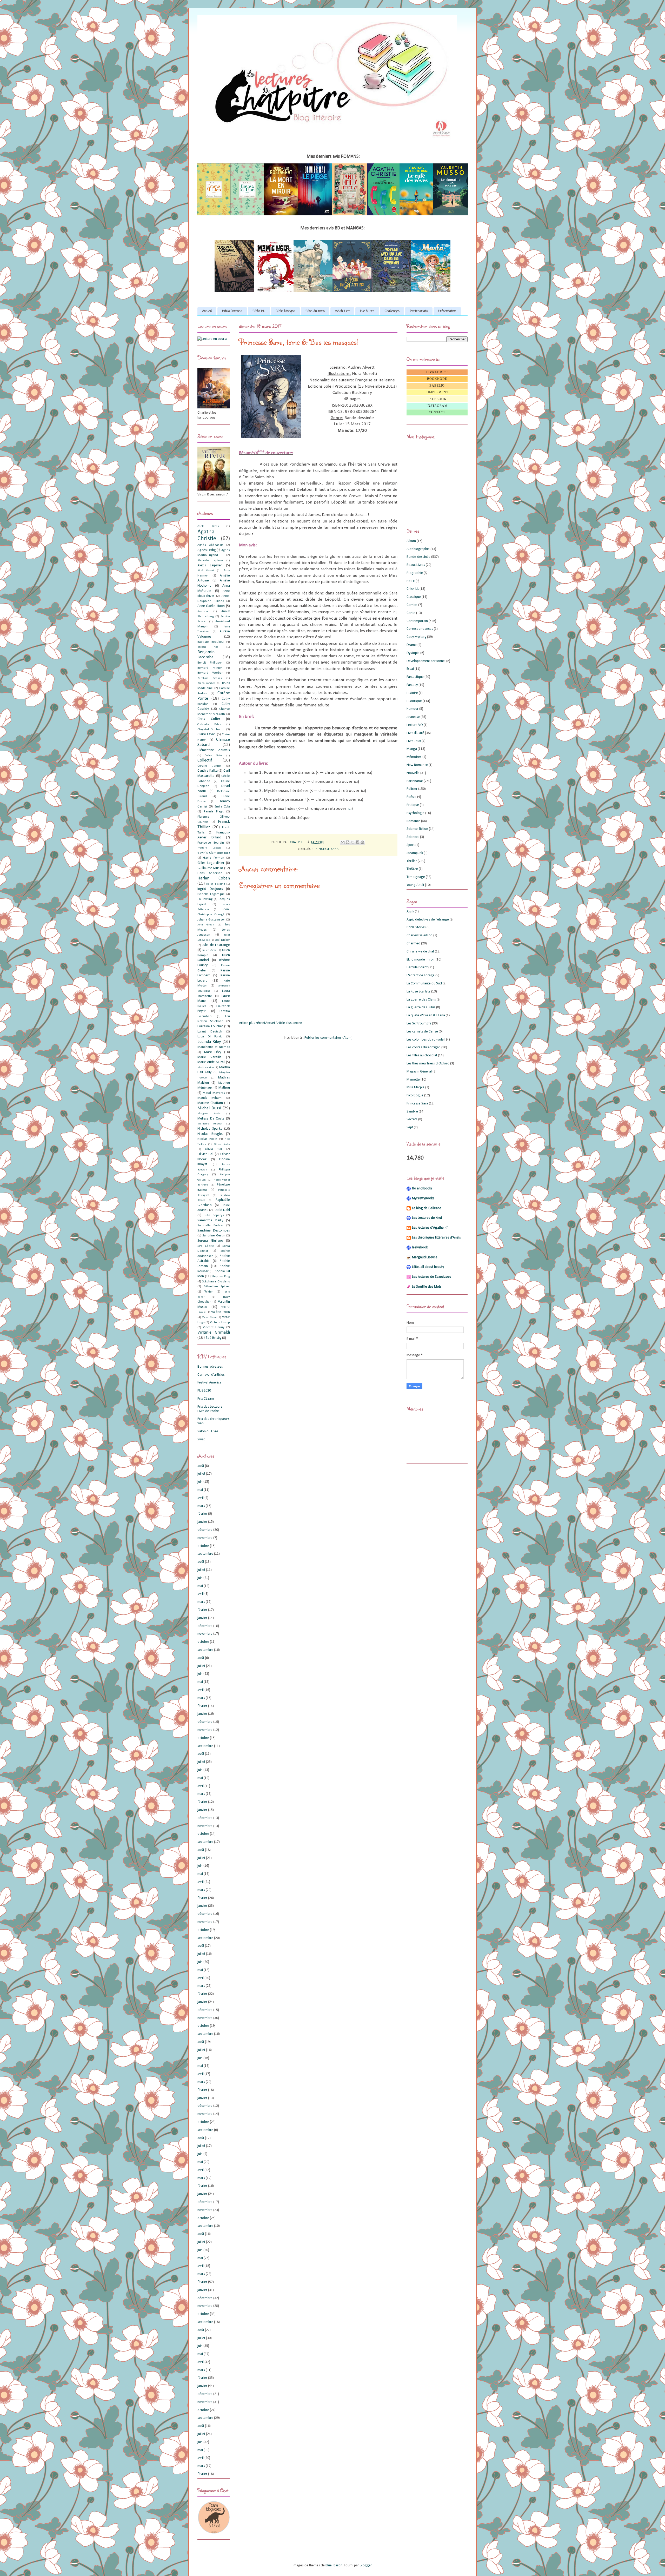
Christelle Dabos (209, 724)
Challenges (392, 311)
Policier (412, 789)
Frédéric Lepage (209, 848)
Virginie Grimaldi (214, 1332)
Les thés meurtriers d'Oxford (428, 1064)
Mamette (413, 1080)
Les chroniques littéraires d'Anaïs (436, 1238)
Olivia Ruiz (214, 1149)
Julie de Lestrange (216, 945)
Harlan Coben (214, 878)
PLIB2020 (204, 1391)
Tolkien (209, 1292)
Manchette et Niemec (214, 1047)
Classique (414, 597)
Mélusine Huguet (210, 1124)
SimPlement (437, 392)
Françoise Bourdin (211, 843)
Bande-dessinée (418, 557)
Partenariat (415, 781)
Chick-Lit (413, 589)
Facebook (437, 399)
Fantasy (412, 685)
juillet (201, 1474)
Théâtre (412, 869)
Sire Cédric (206, 1246)
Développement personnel (426, 661)
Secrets (412, 1119)
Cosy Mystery (416, 637)
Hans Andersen (210, 873)
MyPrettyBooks (423, 1198)
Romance (413, 821)
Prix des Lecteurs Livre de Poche (210, 1409)
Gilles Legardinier (211, 863)
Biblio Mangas (285, 311)
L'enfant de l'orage (421, 975)
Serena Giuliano (210, 1241)
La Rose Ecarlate (418, 992)
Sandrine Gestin (214, 1236)
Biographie (415, 573)
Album (411, 541)
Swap (201, 1439)
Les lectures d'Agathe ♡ (430, 1228)
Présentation (447, 311)
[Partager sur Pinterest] (362, 842)
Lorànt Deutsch (210, 1032)
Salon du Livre (208, 1431)
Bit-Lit (411, 581)
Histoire (412, 693)
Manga (412, 749)
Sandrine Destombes (214, 1231)
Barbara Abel (208, 647)
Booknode (437, 379)
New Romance (417, 765)
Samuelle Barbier (210, 1226)
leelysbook (420, 1247)
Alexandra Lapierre (210, 561)
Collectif (205, 760)
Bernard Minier (210, 668)
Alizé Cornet (206, 571)
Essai (410, 669)
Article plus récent (252, 1023)
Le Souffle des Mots (427, 1287)
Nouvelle (413, 773)
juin (200, 1482)
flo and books (422, 1188)
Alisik (410, 912)
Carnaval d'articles (211, 1375)
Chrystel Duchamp (211, 730)
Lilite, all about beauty (428, 1267)
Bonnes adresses (210, 1367)
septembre (205, 1554)
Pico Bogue (415, 1095)
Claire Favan (207, 734)
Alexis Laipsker (210, 565)
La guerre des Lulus (421, 1007)
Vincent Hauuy (214, 1327)
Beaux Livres (416, 565)
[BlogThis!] (348, 842)
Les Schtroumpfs (419, 1024)
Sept (410, 1127)
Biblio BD (259, 311)
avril (201, 1498)
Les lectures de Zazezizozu (432, 1277)
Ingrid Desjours (210, 889)
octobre (203, 1546)
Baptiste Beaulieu (211, 642)
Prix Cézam (206, 1399)
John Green (206, 925)
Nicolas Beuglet (210, 1134)
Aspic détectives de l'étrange (428, 920)
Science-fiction (417, 829)
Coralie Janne (209, 766)
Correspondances (420, 629)
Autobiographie (418, 549)
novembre (205, 1538)
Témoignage (416, 877)
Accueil (207, 311)
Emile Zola (222, 807)
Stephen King (221, 1276)
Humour (413, 709)
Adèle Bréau (208, 526)
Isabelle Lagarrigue (211, 894)
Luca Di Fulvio (210, 1037)
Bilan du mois (315, 311)
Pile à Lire (367, 311)
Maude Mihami (210, 1098)
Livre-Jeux (414, 741)
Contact (437, 412)
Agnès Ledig (207, 550)
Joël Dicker (222, 940)
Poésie (411, 797)
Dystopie (413, 653)
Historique (414, 701)
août (201, 1466)
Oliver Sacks (222, 1144)
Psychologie (415, 813)
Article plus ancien (289, 1023)
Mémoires (414, 757)
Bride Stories (416, 927)
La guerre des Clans (421, 1000)
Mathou (224, 1088)
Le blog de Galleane (427, 1208)
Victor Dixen (209, 1317)
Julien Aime (209, 950)
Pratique (413, 805)
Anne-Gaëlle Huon (211, 606)
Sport (411, 845)
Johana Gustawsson (211, 920)
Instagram (437, 406)
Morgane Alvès (209, 1114)
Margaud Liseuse (425, 1257)
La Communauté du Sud (424, 984)
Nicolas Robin (207, 1139)
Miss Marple (415, 1087)
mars (201, 1506)
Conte (411, 613)
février (202, 1514)
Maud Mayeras (214, 1093)
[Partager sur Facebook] (357, 842)
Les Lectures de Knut (427, 1218)
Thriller (412, 861)
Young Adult (415, 885)
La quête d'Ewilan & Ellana (426, 1015)
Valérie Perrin (221, 1312)
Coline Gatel (214, 756)
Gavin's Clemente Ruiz (214, 853)
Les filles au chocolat (422, 1055)
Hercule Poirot (417, 967)
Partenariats (419, 311)
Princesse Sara (326, 849)
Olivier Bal (205, 1154)
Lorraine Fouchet (210, 1026)
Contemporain (417, 621)
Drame (412, 645)
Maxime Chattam (210, 1103)
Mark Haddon (206, 1068)
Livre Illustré (415, 733)
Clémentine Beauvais (214, 750)
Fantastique (415, 677)
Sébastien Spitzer (217, 1287)
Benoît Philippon (210, 663)
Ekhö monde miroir (421, 960)
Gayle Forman (214, 858)
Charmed (413, 943)
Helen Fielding (215, 884)
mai (200, 1490)
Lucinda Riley (209, 1042)
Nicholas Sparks (210, 1129)
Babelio (437, 386)
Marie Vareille (210, 1057)
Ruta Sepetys (214, 1215)
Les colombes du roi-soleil (426, 1040)
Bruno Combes (206, 683)
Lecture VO (415, 725)
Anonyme (203, 611)
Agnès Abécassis (210, 545)
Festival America (209, 1383)
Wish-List (342, 311)
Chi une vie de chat (420, 952)
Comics (412, 605)
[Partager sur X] (353, 842)
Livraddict (437, 372)
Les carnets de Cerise (422, 1032)
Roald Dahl (222, 1210)
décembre (205, 1530)
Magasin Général (419, 1072)
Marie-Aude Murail (211, 1062)
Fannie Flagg (214, 812)
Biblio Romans (232, 311)
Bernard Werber (210, 673)
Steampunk (415, 853)
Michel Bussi (209, 1108)
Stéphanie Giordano (216, 1282)
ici (350, 809)
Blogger (366, 2565)
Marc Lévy (213, 1052)
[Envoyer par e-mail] (343, 842)
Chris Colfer (209, 719)
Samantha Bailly (210, 1220)
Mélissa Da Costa (211, 1119)
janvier (202, 1522)
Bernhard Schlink (210, 678)
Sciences (413, 837)
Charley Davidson (420, 935)
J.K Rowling (205, 899)
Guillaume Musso (210, 868)
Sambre (412, 1112)
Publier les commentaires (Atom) (328, 1038)
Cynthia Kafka (208, 771)
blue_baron (334, 2565)
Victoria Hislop (220, 1322)
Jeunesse (413, 717)
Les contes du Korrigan (424, 1047)
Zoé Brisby (214, 1338)
